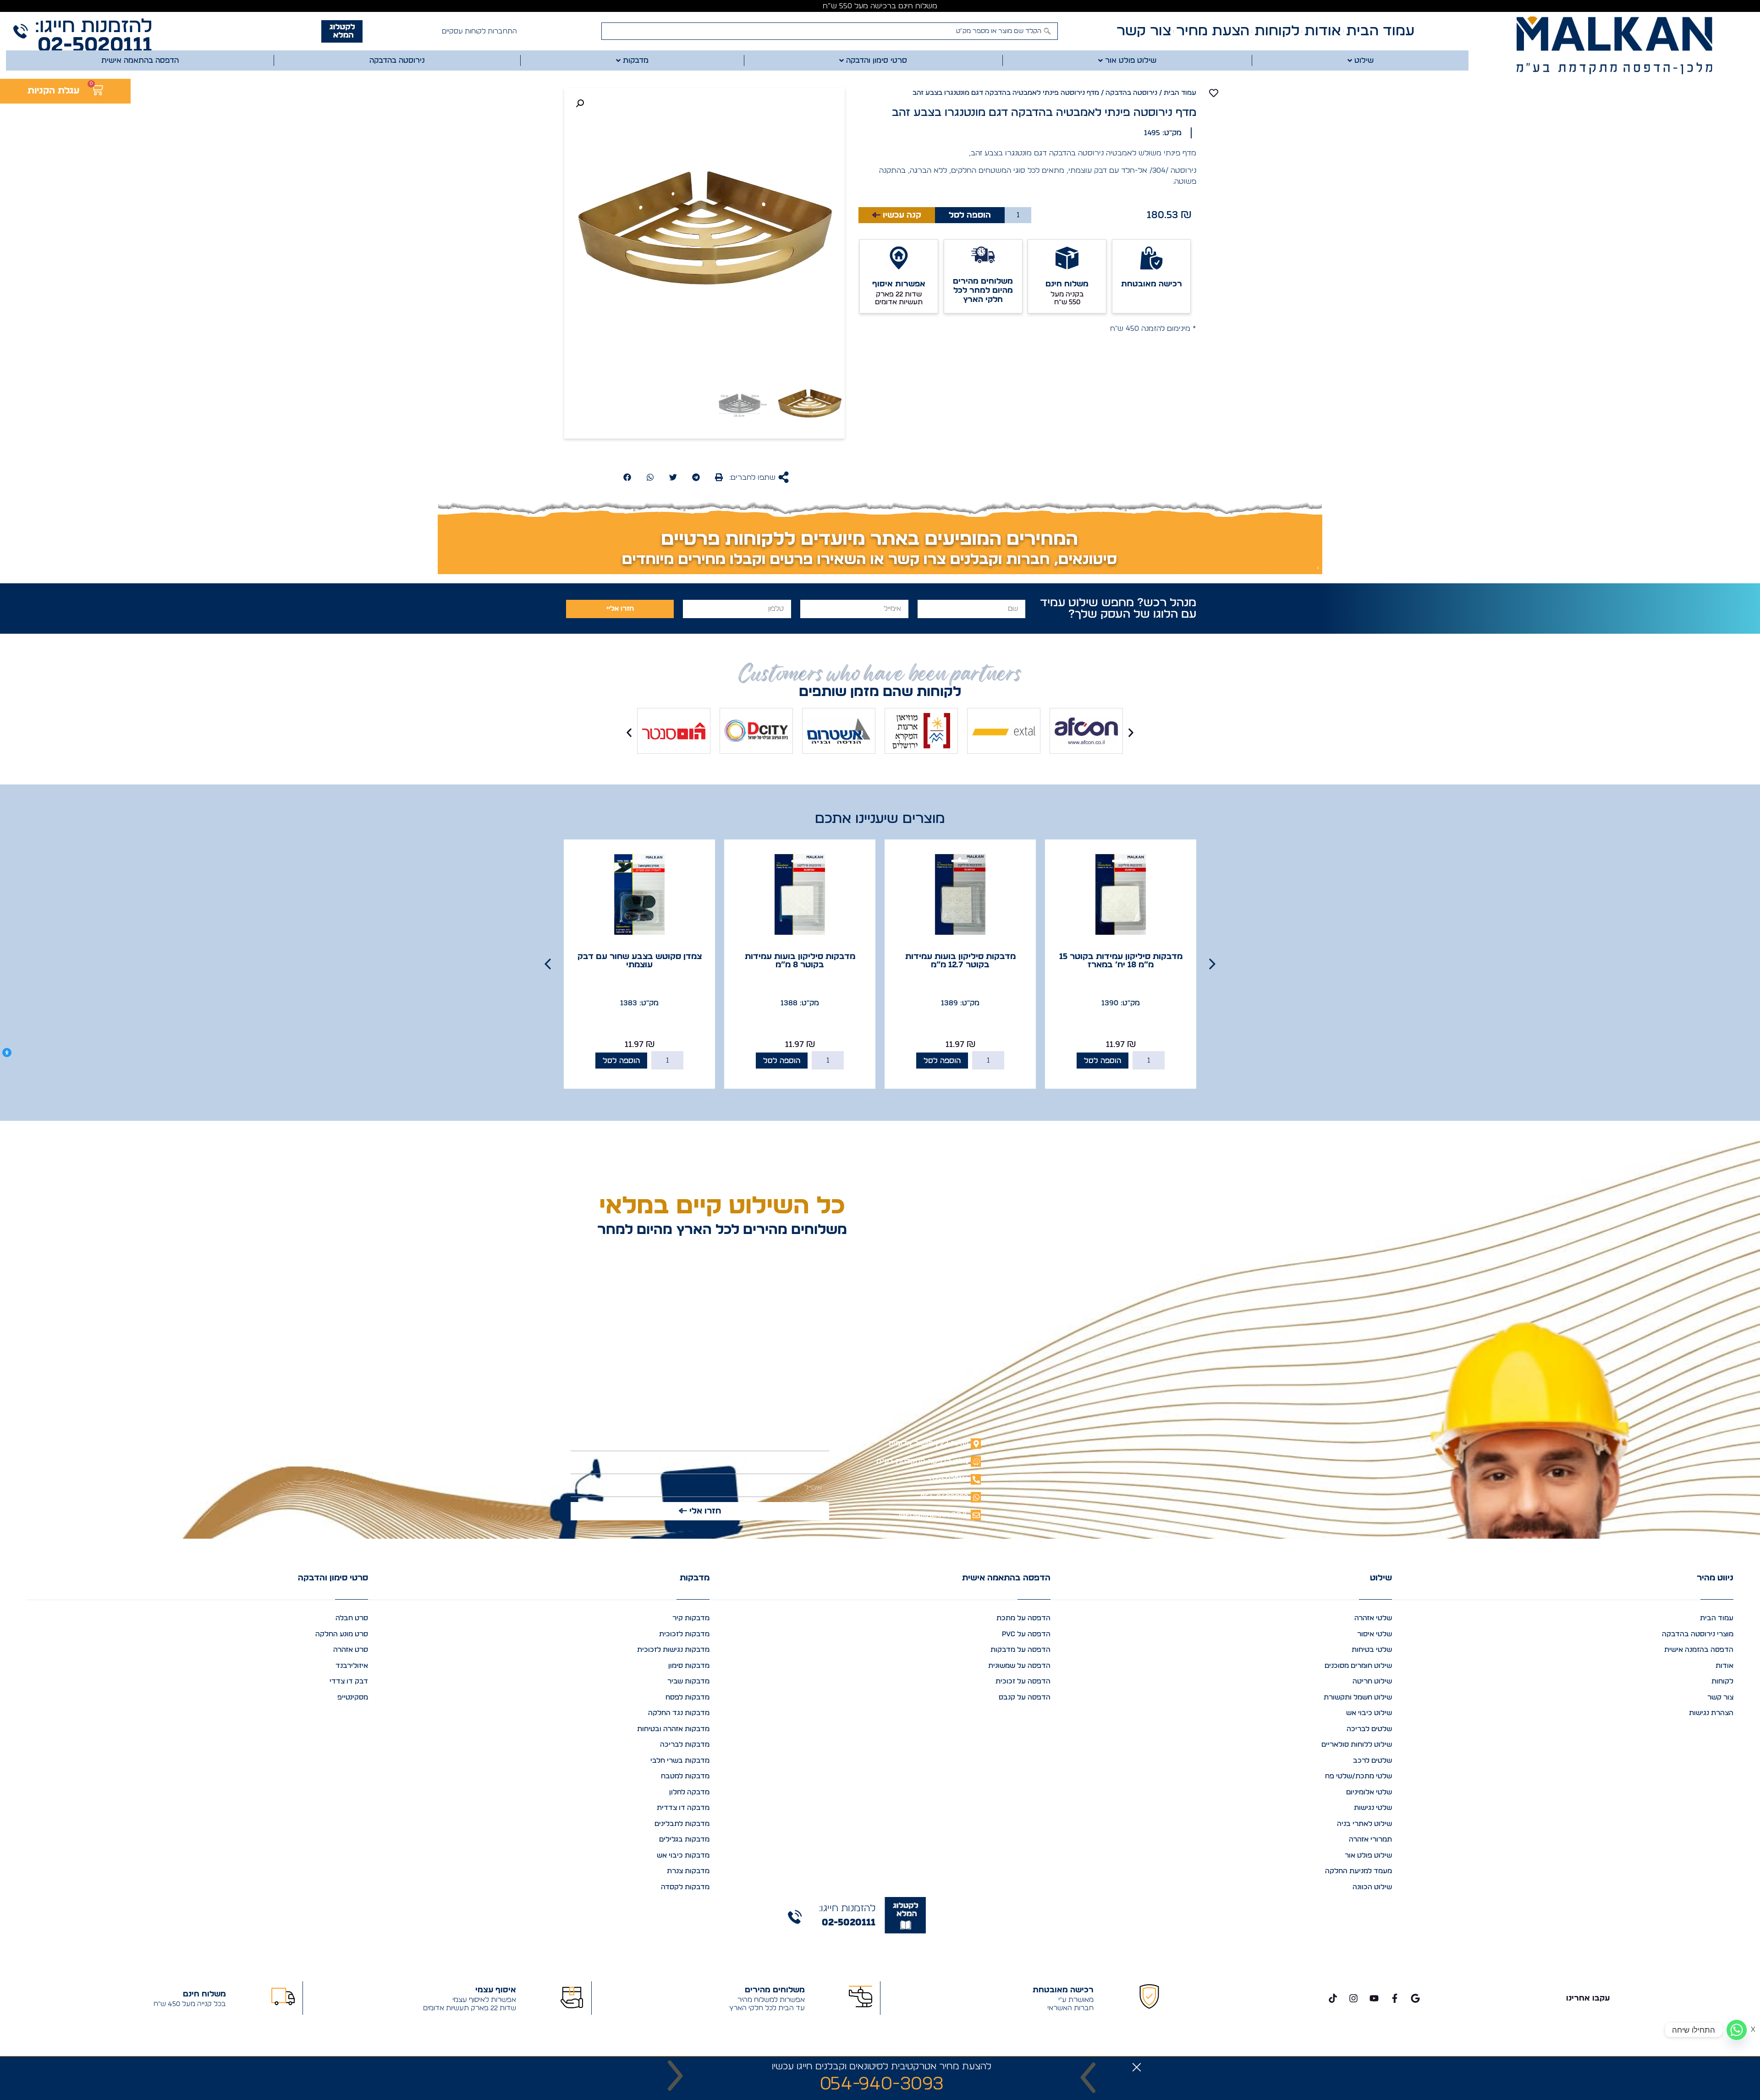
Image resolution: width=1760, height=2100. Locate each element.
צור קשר (1144, 31)
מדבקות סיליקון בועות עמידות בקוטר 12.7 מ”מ (1121, 961)
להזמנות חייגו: (93, 26)
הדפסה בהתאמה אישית (1006, 1578)
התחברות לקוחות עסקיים (479, 31)
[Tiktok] (1333, 1998)
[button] (719, 477)
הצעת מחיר (1213, 31)
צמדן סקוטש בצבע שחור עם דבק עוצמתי (800, 961)
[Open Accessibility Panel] (7, 1053)
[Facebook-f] (1395, 1998)
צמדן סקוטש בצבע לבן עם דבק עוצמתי (640, 961)
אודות (1323, 31)
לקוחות (1277, 31)
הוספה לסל (970, 215)
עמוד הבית (1380, 31)
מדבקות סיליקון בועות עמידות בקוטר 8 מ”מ (960, 961)
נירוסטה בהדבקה (1131, 93)
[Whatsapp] (1737, 2030)
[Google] (1415, 1998)
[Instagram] (1353, 1998)
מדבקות (695, 1578)
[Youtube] (1374, 1998)
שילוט (1381, 1578)
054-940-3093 (882, 2084)
